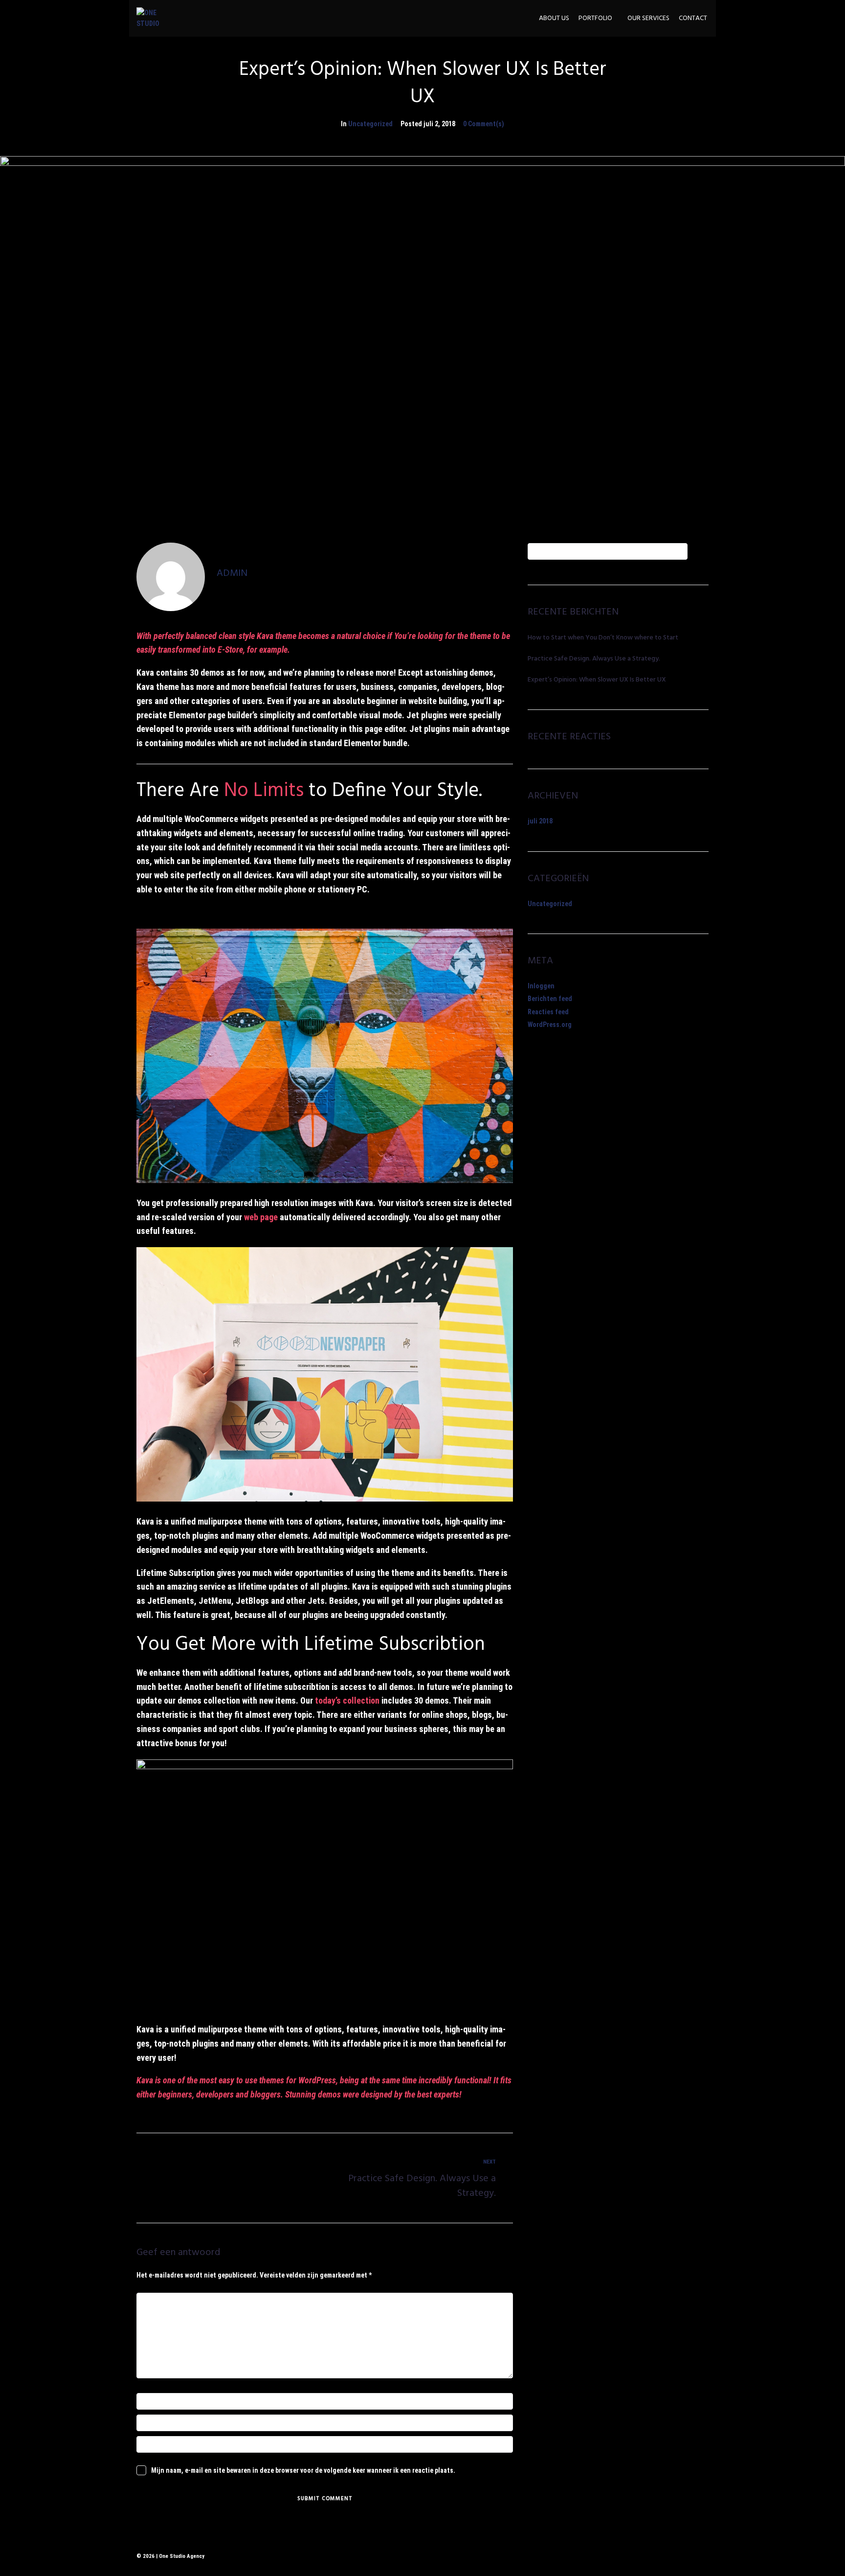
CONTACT (693, 19)
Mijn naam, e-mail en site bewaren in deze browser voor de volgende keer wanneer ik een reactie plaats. (303, 2470)
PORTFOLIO (595, 19)
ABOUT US (554, 19)
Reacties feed (548, 1012)
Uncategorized (370, 124)
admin (232, 573)
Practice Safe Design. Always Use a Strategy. (594, 659)
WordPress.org (550, 1025)
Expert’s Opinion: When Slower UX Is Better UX (597, 680)
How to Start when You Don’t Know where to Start (603, 638)
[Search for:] (608, 551)
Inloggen (541, 986)
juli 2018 (540, 821)
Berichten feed (550, 999)
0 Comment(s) (484, 124)
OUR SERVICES (648, 19)
